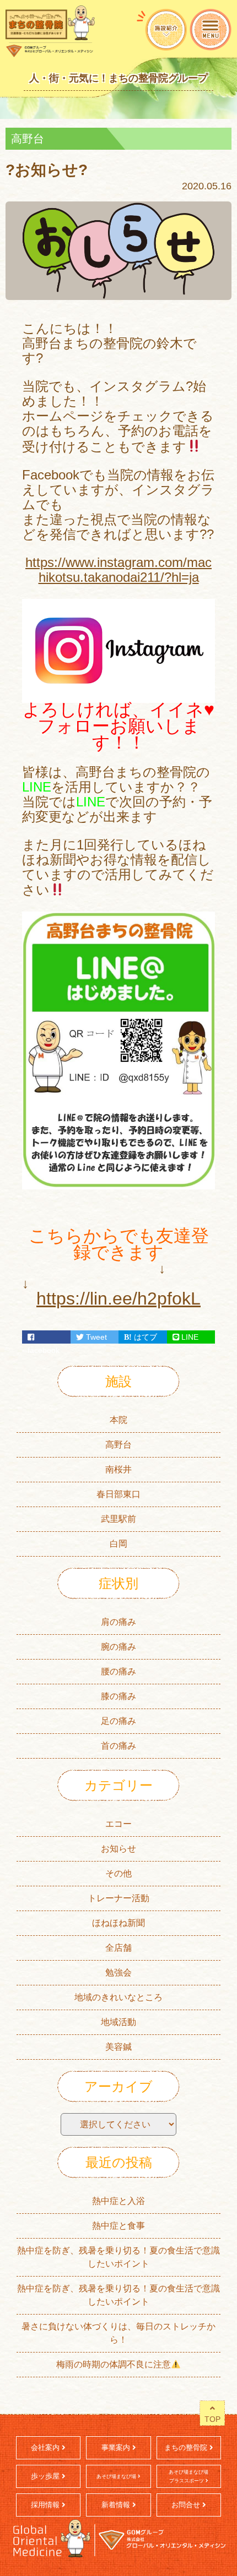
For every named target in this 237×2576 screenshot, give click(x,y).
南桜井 (118, 1469)
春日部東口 (118, 1494)
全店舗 (118, 1948)
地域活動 (118, 2022)
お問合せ (187, 2505)
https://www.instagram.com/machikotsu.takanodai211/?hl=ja (118, 570)
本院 (118, 1420)
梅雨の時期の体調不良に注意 (114, 2364)
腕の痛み (118, 1647)
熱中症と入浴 (118, 2201)
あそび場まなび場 (117, 2476)
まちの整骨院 (187, 2447)
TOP (212, 2419)
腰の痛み (118, 1671)
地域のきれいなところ (118, 1997)
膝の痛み (118, 1696)
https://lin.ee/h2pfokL (118, 1298)
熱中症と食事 (118, 2226)
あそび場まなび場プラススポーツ (188, 2476)
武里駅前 (118, 1519)
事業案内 (117, 2447)
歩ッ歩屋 (46, 2476)
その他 (118, 1873)
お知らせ (118, 1849)
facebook (46, 1337)
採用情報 (46, 2505)
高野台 (118, 1445)
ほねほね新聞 (118, 1923)
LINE (189, 1337)
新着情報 (117, 2505)
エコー (118, 1824)
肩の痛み (118, 1622)
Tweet (95, 1337)
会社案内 (46, 2447)
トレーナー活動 (118, 1898)
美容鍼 (118, 2047)
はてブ (144, 1337)
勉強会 (118, 1972)
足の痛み (118, 1721)
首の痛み (118, 1746)
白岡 (118, 1544)
